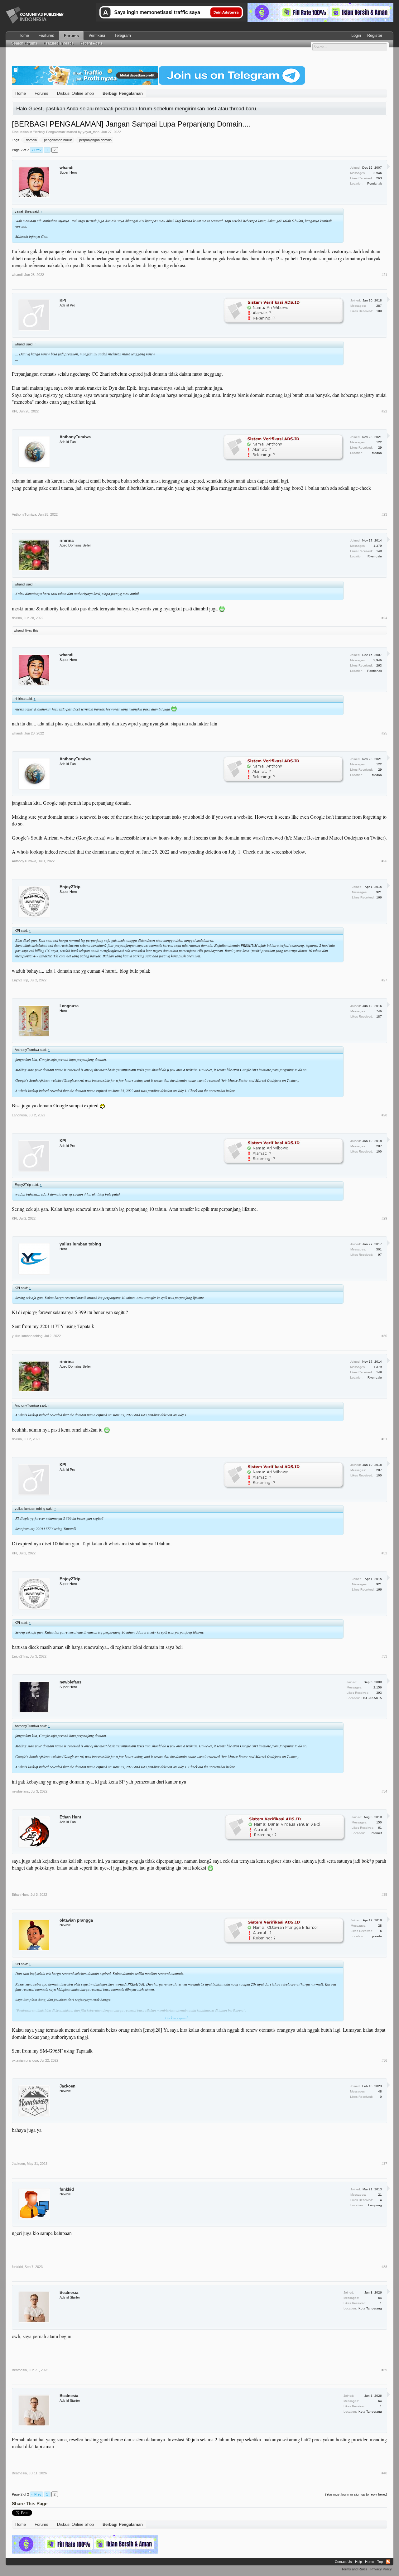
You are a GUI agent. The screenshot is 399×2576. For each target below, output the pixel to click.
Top (380, 2562)
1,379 (378, 546)
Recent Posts (91, 43)
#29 (384, 1218)
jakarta (377, 1936)
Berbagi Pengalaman (49, 132)
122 (379, 442)
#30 (384, 1336)
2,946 (378, 173)
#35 (384, 1895)
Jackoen (67, 2086)
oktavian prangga (76, 1920)
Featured (46, 35)
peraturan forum (134, 108)
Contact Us (343, 2562)
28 (380, 1926)
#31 (384, 1439)
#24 (384, 618)
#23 (384, 514)
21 (380, 2195)
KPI (63, 300)
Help (358, 2562)
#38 (384, 2267)
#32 (384, 1553)
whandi (67, 168)
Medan (377, 453)
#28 (384, 1115)
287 (379, 306)
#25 (384, 733)
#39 (384, 2370)
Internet (376, 1833)
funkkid (67, 2189)
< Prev (36, 150)
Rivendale (375, 556)
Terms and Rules (354, 2569)
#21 (384, 275)
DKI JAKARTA (372, 1698)
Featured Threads (58, 43)
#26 (384, 861)
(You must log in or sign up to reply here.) (356, 2494)
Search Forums (24, 43)
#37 (384, 2164)
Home (24, 35)
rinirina (67, 540)
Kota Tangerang (370, 2308)
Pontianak (375, 183)
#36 (384, 2060)
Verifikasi (97, 35)
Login (356, 35)
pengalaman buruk (58, 140)
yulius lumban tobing (80, 1244)
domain (31, 140)
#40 (384, 2473)
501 (379, 1249)
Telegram (123, 35)
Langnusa (69, 1006)
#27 (384, 980)
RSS (388, 2562)
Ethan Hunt (70, 1817)
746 (379, 1011)
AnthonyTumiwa (75, 437)
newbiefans (70, 1682)
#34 (384, 1791)
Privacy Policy (381, 2569)
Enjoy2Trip (70, 887)
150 (379, 1822)
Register (375, 35)
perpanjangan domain (95, 140)
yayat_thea (91, 132)
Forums (71, 36)
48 (380, 2091)
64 (380, 2298)
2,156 (378, 1687)
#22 (384, 411)
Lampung (375, 2205)
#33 (384, 1656)
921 (379, 892)
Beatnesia (69, 2292)
